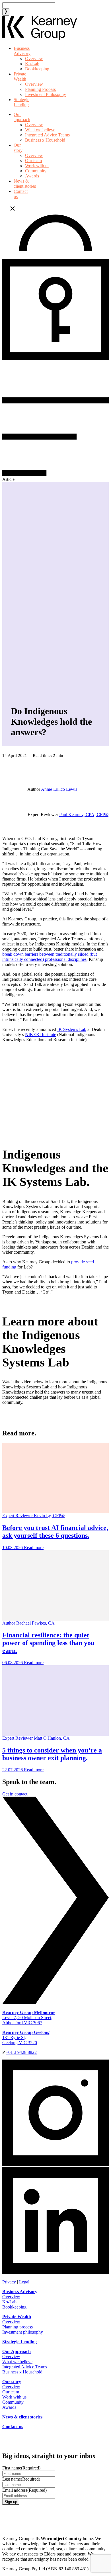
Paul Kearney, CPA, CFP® (84, 815)
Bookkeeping (37, 69)
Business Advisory (22, 51)
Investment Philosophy (46, 94)
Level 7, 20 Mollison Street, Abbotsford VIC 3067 (29, 2018)
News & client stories (25, 184)
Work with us (37, 166)
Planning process (18, 2327)
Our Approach (17, 2351)
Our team (33, 161)
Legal (24, 2282)
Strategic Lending (21, 102)
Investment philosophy (23, 2332)
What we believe (40, 130)
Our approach (22, 117)
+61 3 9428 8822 (21, 2052)
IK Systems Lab (72, 1029)
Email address (24, 2490)
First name (21, 2468)
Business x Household (45, 140)
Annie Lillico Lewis (59, 789)
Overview (34, 59)
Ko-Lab (32, 64)
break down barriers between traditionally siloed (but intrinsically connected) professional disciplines (50, 957)
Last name (21, 2479)
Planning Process (40, 89)
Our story (18, 148)
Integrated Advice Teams (47, 135)
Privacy (9, 2282)
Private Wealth (20, 76)
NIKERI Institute (41, 1034)
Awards (32, 176)
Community (36, 171)
